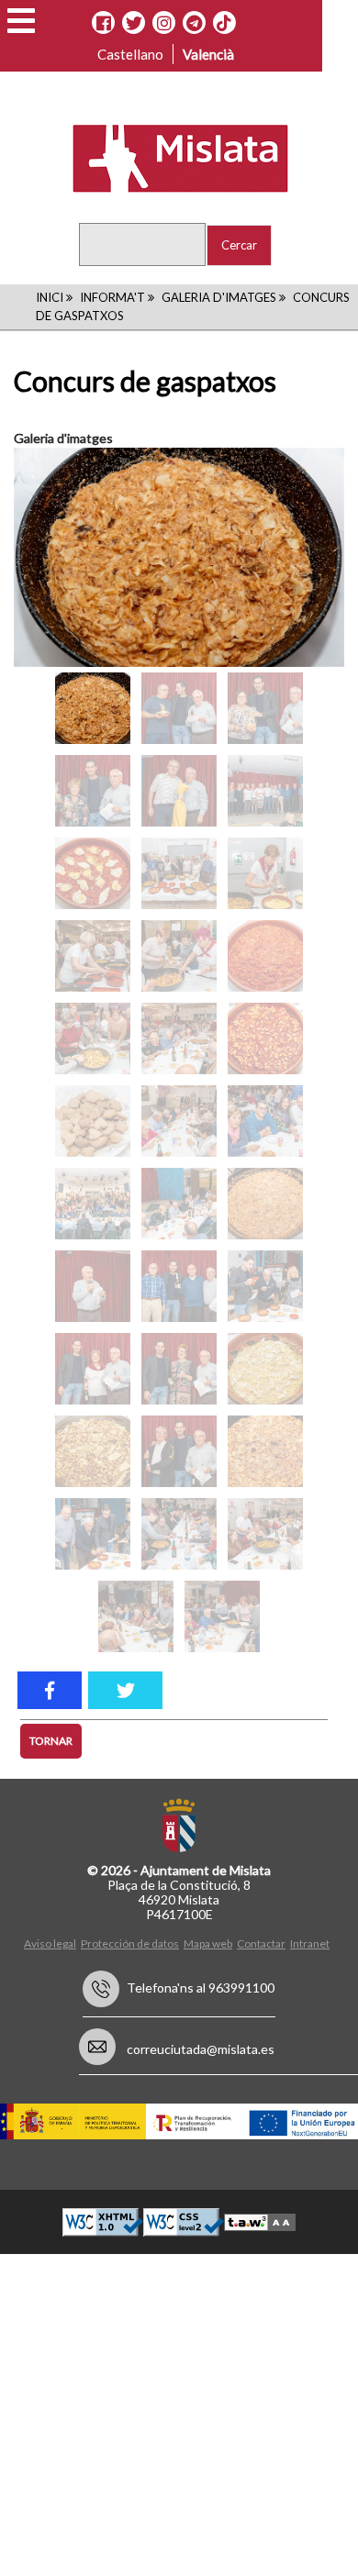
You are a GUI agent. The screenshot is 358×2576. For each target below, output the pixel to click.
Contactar (261, 1943)
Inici (50, 297)
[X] (134, 23)
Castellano (130, 54)
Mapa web (208, 1943)
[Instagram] (164, 23)
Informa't (112, 297)
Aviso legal (50, 1943)
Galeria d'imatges (219, 297)
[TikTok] (224, 23)
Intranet (310, 1943)
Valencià (208, 54)
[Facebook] (103, 23)
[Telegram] (194, 23)
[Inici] (168, 157)
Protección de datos (130, 1943)
